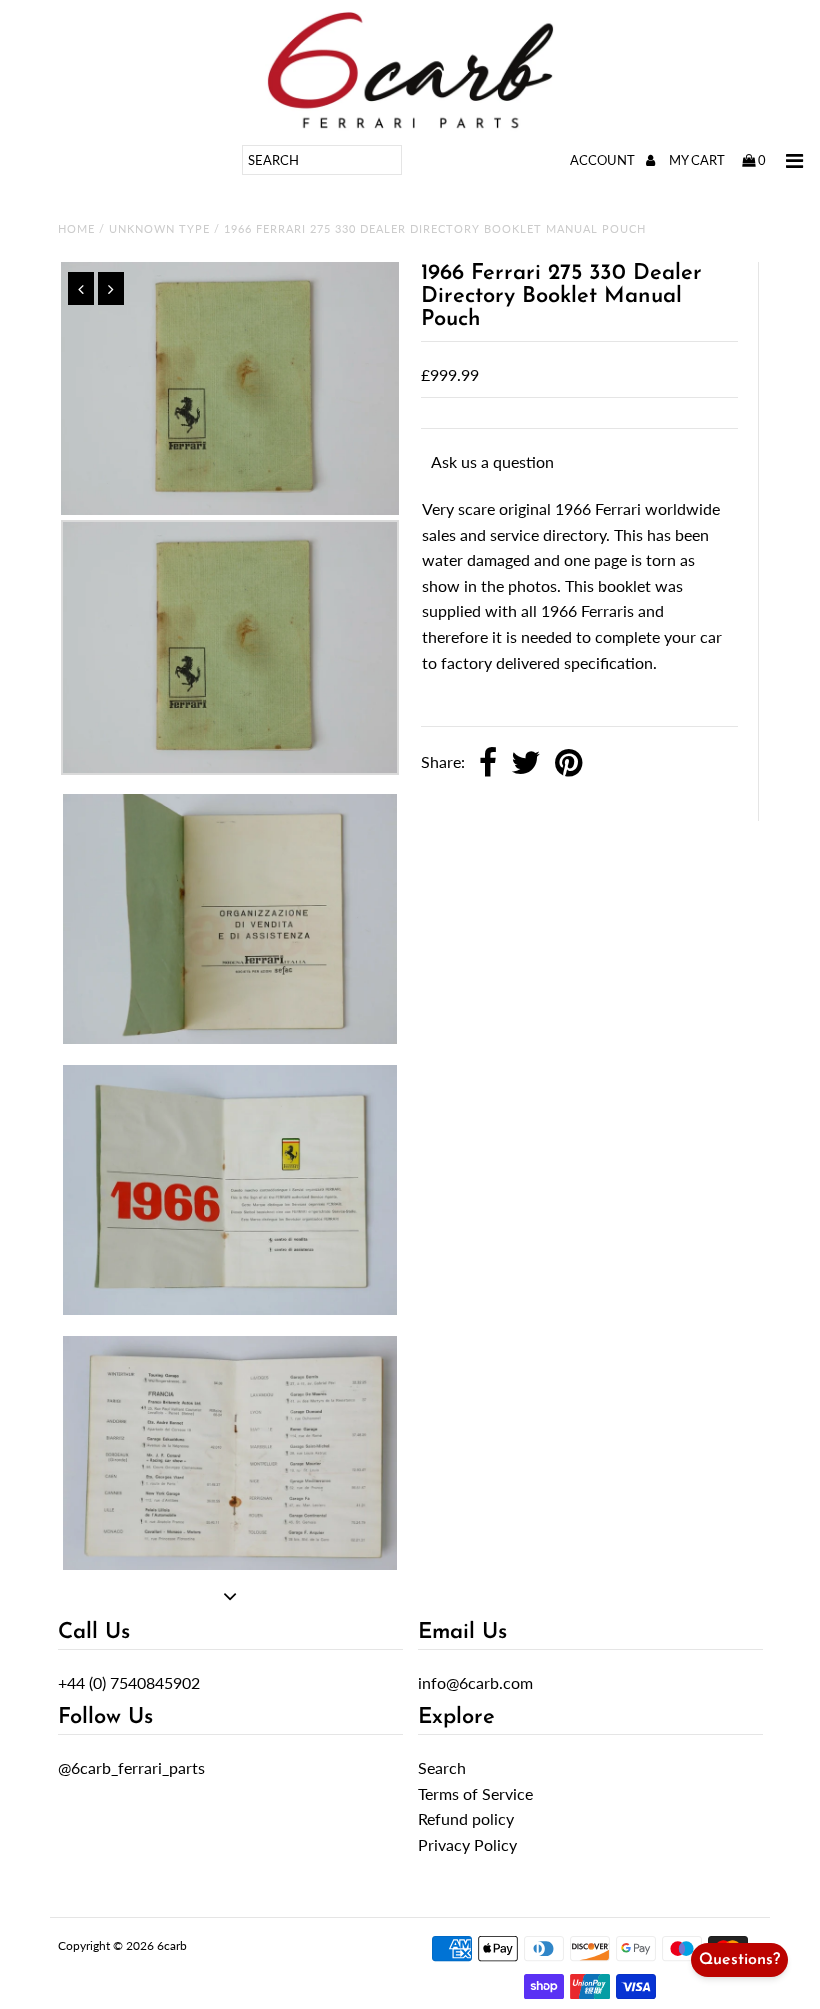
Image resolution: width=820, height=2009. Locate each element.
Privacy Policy (467, 1844)
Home (76, 228)
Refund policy (466, 1818)
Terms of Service (475, 1793)
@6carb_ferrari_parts (131, 1767)
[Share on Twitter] (526, 764)
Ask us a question (492, 461)
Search (442, 1767)
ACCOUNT (604, 160)
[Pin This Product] (568, 764)
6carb (172, 1945)
